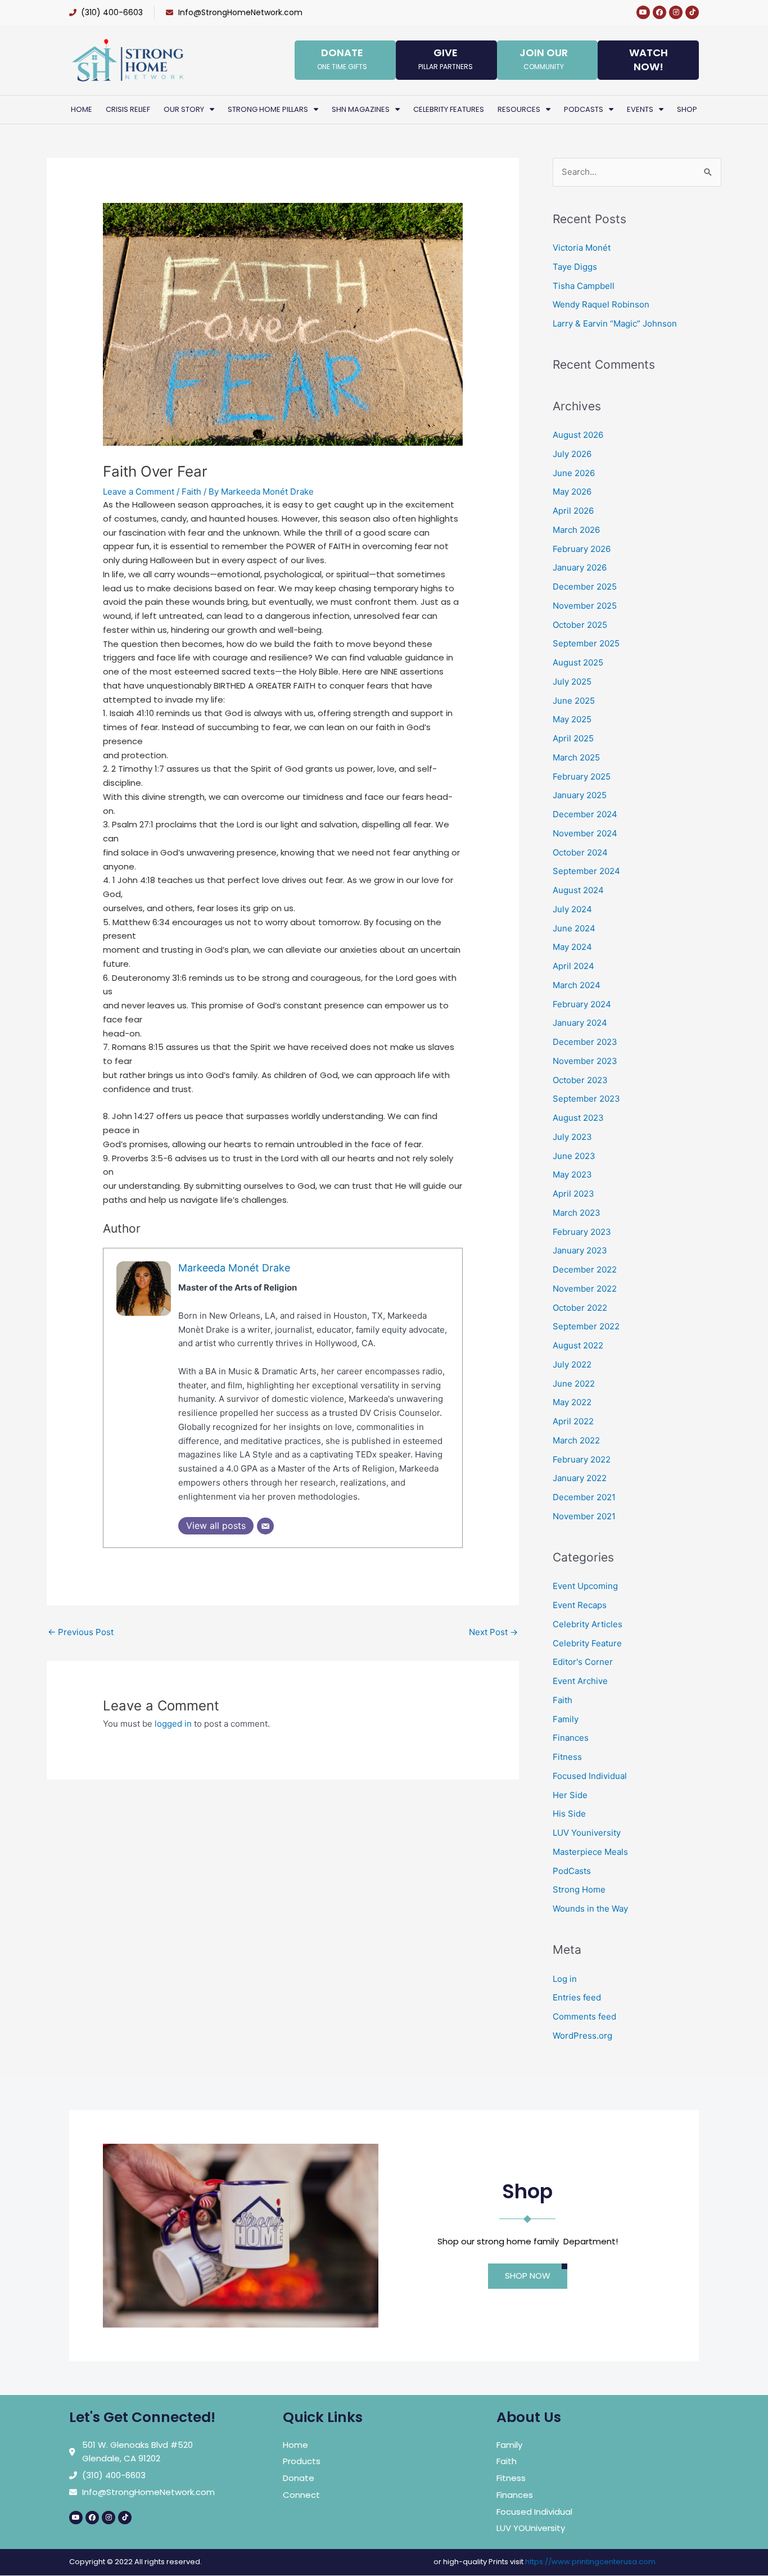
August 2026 (578, 435)
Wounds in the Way (590, 1909)
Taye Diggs (575, 267)
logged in (173, 1724)
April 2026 (573, 511)
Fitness (567, 1757)
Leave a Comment (139, 492)
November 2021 (584, 1516)
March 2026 (576, 530)
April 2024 (573, 966)
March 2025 (576, 757)
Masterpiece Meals (590, 1852)
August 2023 (578, 1118)
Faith (191, 492)
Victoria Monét (582, 248)
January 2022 (580, 1478)
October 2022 (580, 1308)
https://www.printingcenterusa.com (590, 2562)
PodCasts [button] (584, 109)
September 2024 (586, 871)
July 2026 (572, 454)
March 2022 (576, 1440)
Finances (571, 1738)
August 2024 (578, 890)
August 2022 (578, 1345)
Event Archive (580, 1681)
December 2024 (585, 814)
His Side (569, 1814)
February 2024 (582, 1004)
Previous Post (81, 1632)
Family (566, 1719)
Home (82, 109)
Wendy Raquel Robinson (601, 304)
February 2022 (582, 1459)
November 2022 (585, 1289)
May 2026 (572, 492)
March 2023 (577, 1213)
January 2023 (580, 1250)
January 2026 (580, 567)
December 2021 (584, 1497)
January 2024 (580, 1023)
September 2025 (586, 643)
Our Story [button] (184, 109)
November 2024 (585, 833)
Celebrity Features (449, 109)
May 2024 (572, 947)
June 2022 (574, 1384)
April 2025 (573, 738)
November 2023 (585, 1061)
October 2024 (580, 852)
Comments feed (584, 2016)
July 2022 (572, 1364)
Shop (687, 109)
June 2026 (574, 473)
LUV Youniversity (587, 1833)
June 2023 (574, 1156)
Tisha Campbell (584, 286)
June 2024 (574, 928)
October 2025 (580, 625)
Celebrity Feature (587, 1643)
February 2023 (582, 1232)
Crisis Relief (128, 109)
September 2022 (586, 1326)
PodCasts (572, 1871)
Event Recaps (580, 1605)
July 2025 (572, 682)
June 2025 (574, 701)
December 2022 (585, 1269)
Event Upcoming (585, 1586)
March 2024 (577, 985)
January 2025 (580, 795)
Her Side (570, 1795)
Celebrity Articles (588, 1624)
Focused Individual (590, 1776)
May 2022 (572, 1402)
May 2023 (572, 1174)
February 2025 (582, 777)
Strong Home (579, 1889)
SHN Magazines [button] (361, 109)
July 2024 (572, 909)
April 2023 (573, 1194)
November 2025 (585, 606)
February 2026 (582, 549)
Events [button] (640, 109)
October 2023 (580, 1080)
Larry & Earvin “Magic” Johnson (615, 323)
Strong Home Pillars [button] (268, 109)
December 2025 (585, 587)
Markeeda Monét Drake (234, 1268)
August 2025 (578, 662)
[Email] (265, 1526)
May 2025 (572, 719)
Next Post (493, 1632)
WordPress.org (582, 2036)
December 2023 (585, 1042)
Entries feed (577, 1997)
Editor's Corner (583, 1662)
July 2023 (572, 1137)
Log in (565, 1979)
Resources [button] (519, 109)
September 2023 (586, 1099)
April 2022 (573, 1421)
